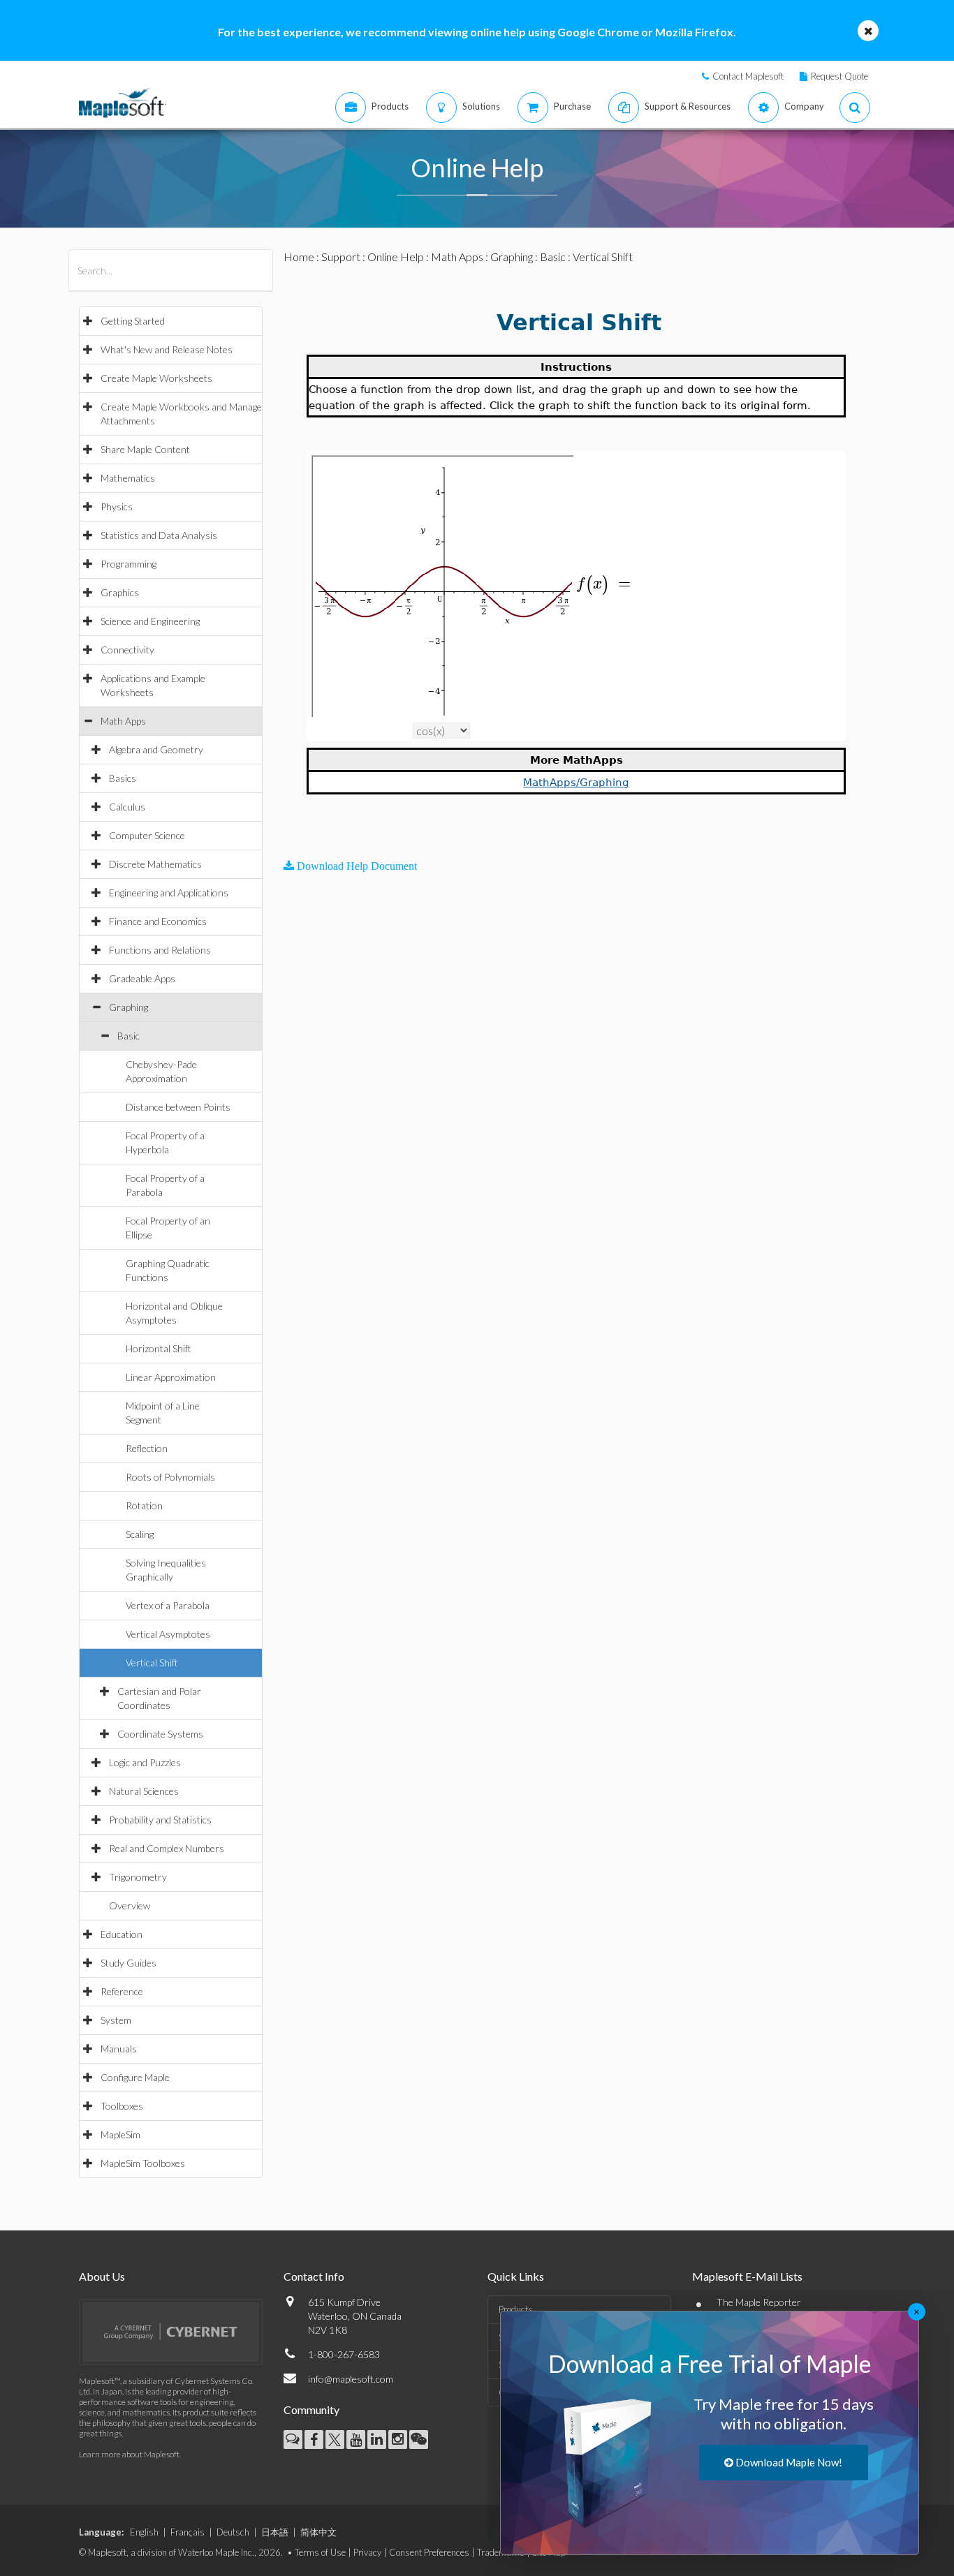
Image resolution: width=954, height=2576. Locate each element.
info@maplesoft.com (351, 2379)
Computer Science (147, 835)
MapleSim (120, 2134)
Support (341, 257)
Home (299, 257)
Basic (129, 1036)
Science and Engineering (150, 621)
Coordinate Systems (160, 1734)
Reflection (147, 1448)
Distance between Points (178, 1107)
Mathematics (128, 478)
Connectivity (127, 650)
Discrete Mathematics (155, 864)
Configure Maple (135, 2077)
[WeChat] (419, 2440)
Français (188, 2532)
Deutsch (233, 2532)
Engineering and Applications (169, 893)
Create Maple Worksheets (156, 378)
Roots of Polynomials (170, 1477)
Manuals (119, 2049)
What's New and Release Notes (167, 349)
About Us (102, 2276)
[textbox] (606, 584)
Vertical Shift (152, 1663)
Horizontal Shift (159, 1348)
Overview (130, 1905)
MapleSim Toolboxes (143, 2163)
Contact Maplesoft (748, 76)
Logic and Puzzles (145, 1762)
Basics (123, 778)
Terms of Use (320, 2552)
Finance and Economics (158, 921)
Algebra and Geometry (156, 749)
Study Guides (129, 1963)
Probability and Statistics (160, 1820)
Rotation (144, 1505)
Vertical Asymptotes (168, 1634)
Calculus (127, 807)
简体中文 (318, 2532)
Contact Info (314, 2276)
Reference (122, 1991)
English (144, 2532)
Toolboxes (122, 2106)
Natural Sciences (144, 1791)
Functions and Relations (160, 950)
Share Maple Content (145, 449)
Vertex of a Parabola (168, 1605)
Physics (117, 506)
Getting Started (133, 321)
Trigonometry (138, 1877)
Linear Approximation (171, 1377)
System (116, 2020)
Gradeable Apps (142, 978)
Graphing (129, 1007)
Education (122, 1934)
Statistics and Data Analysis (159, 535)
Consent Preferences (429, 2552)
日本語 (275, 2532)
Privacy (367, 2552)
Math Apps (123, 721)
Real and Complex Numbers (167, 1848)
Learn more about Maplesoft (129, 2454)
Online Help (396, 257)
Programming (129, 564)
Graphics (120, 592)
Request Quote (839, 76)
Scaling (140, 1534)
